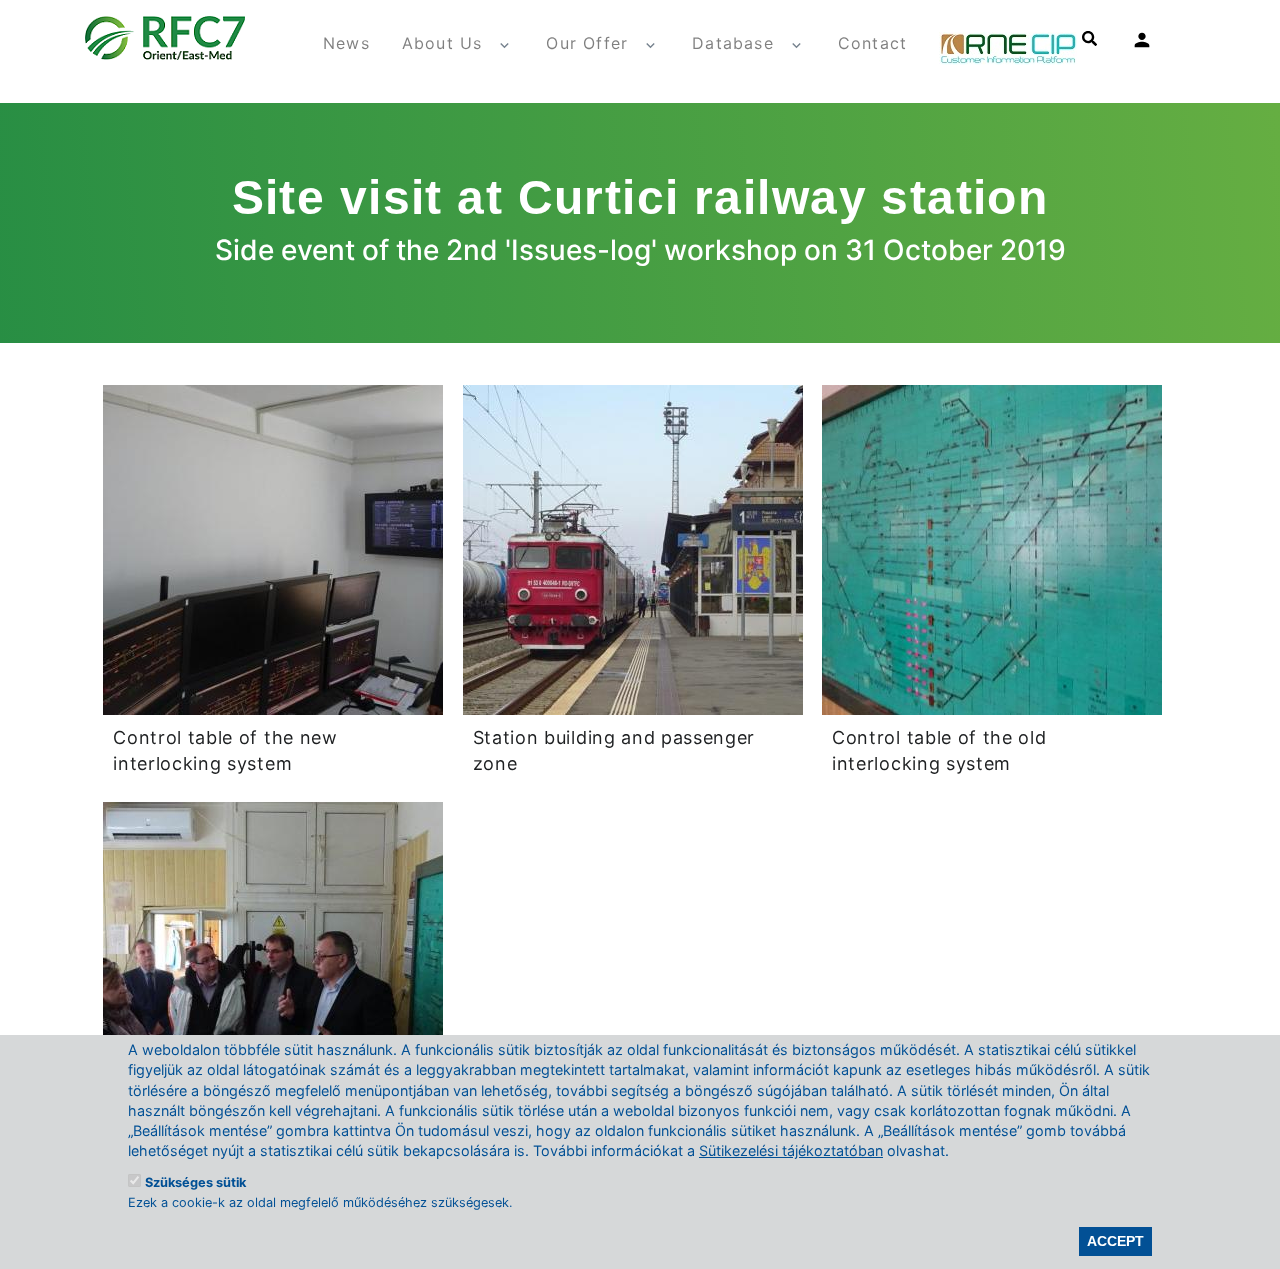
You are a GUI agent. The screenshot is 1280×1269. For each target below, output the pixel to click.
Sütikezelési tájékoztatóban (791, 1150)
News (346, 43)
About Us (442, 43)
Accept (1115, 1241)
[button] (273, 549)
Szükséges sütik (195, 1183)
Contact (872, 43)
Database (733, 43)
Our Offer (587, 43)
